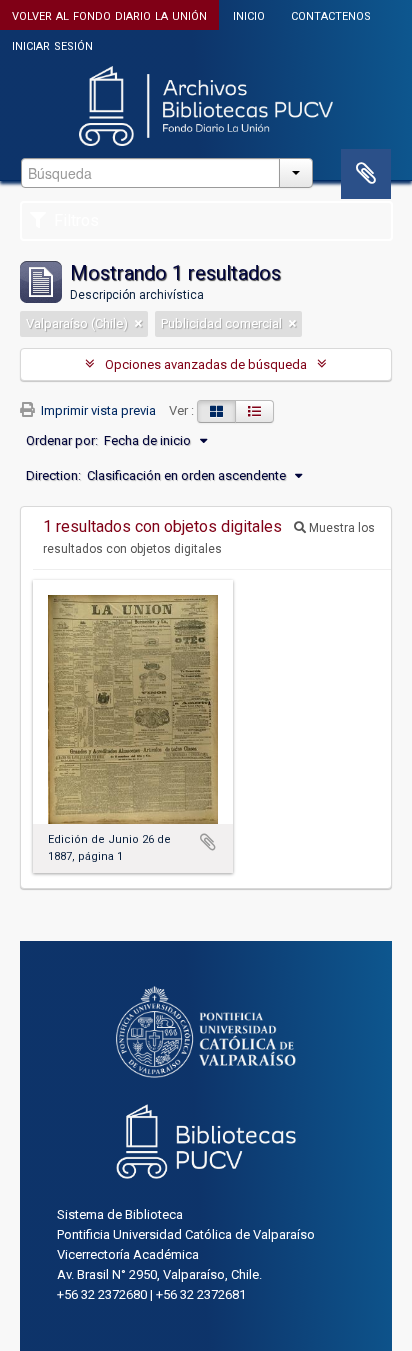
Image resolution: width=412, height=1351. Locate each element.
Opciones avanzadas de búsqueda (206, 364)
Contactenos (331, 14)
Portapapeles (366, 174)
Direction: (53, 475)
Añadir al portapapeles (208, 842)
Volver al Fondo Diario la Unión (109, 14)
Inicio (249, 14)
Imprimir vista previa (97, 410)
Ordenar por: (62, 440)
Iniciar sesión (52, 44)
